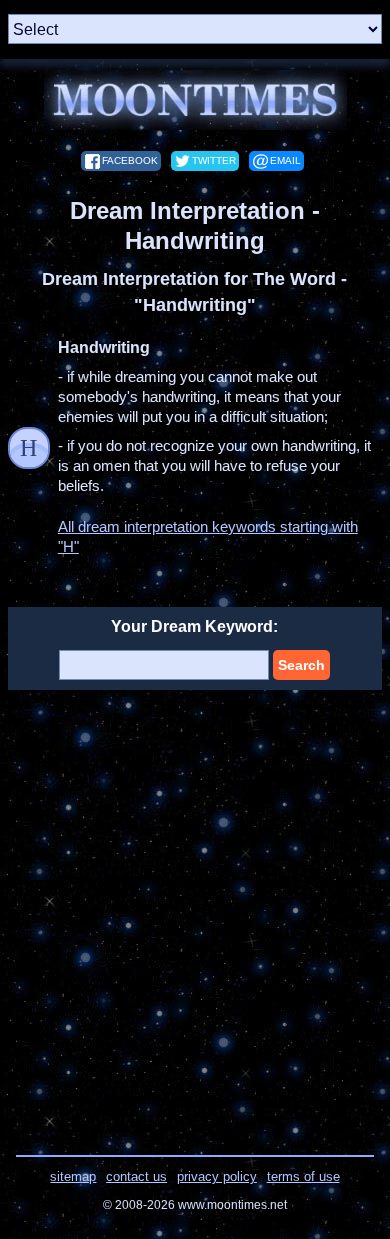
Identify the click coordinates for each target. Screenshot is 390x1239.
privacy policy (217, 1176)
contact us (136, 1176)
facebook (130, 160)
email (285, 160)
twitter (214, 160)
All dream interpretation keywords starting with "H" (208, 536)
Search (301, 665)
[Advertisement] (195, 910)
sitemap (73, 1176)
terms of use (303, 1176)
